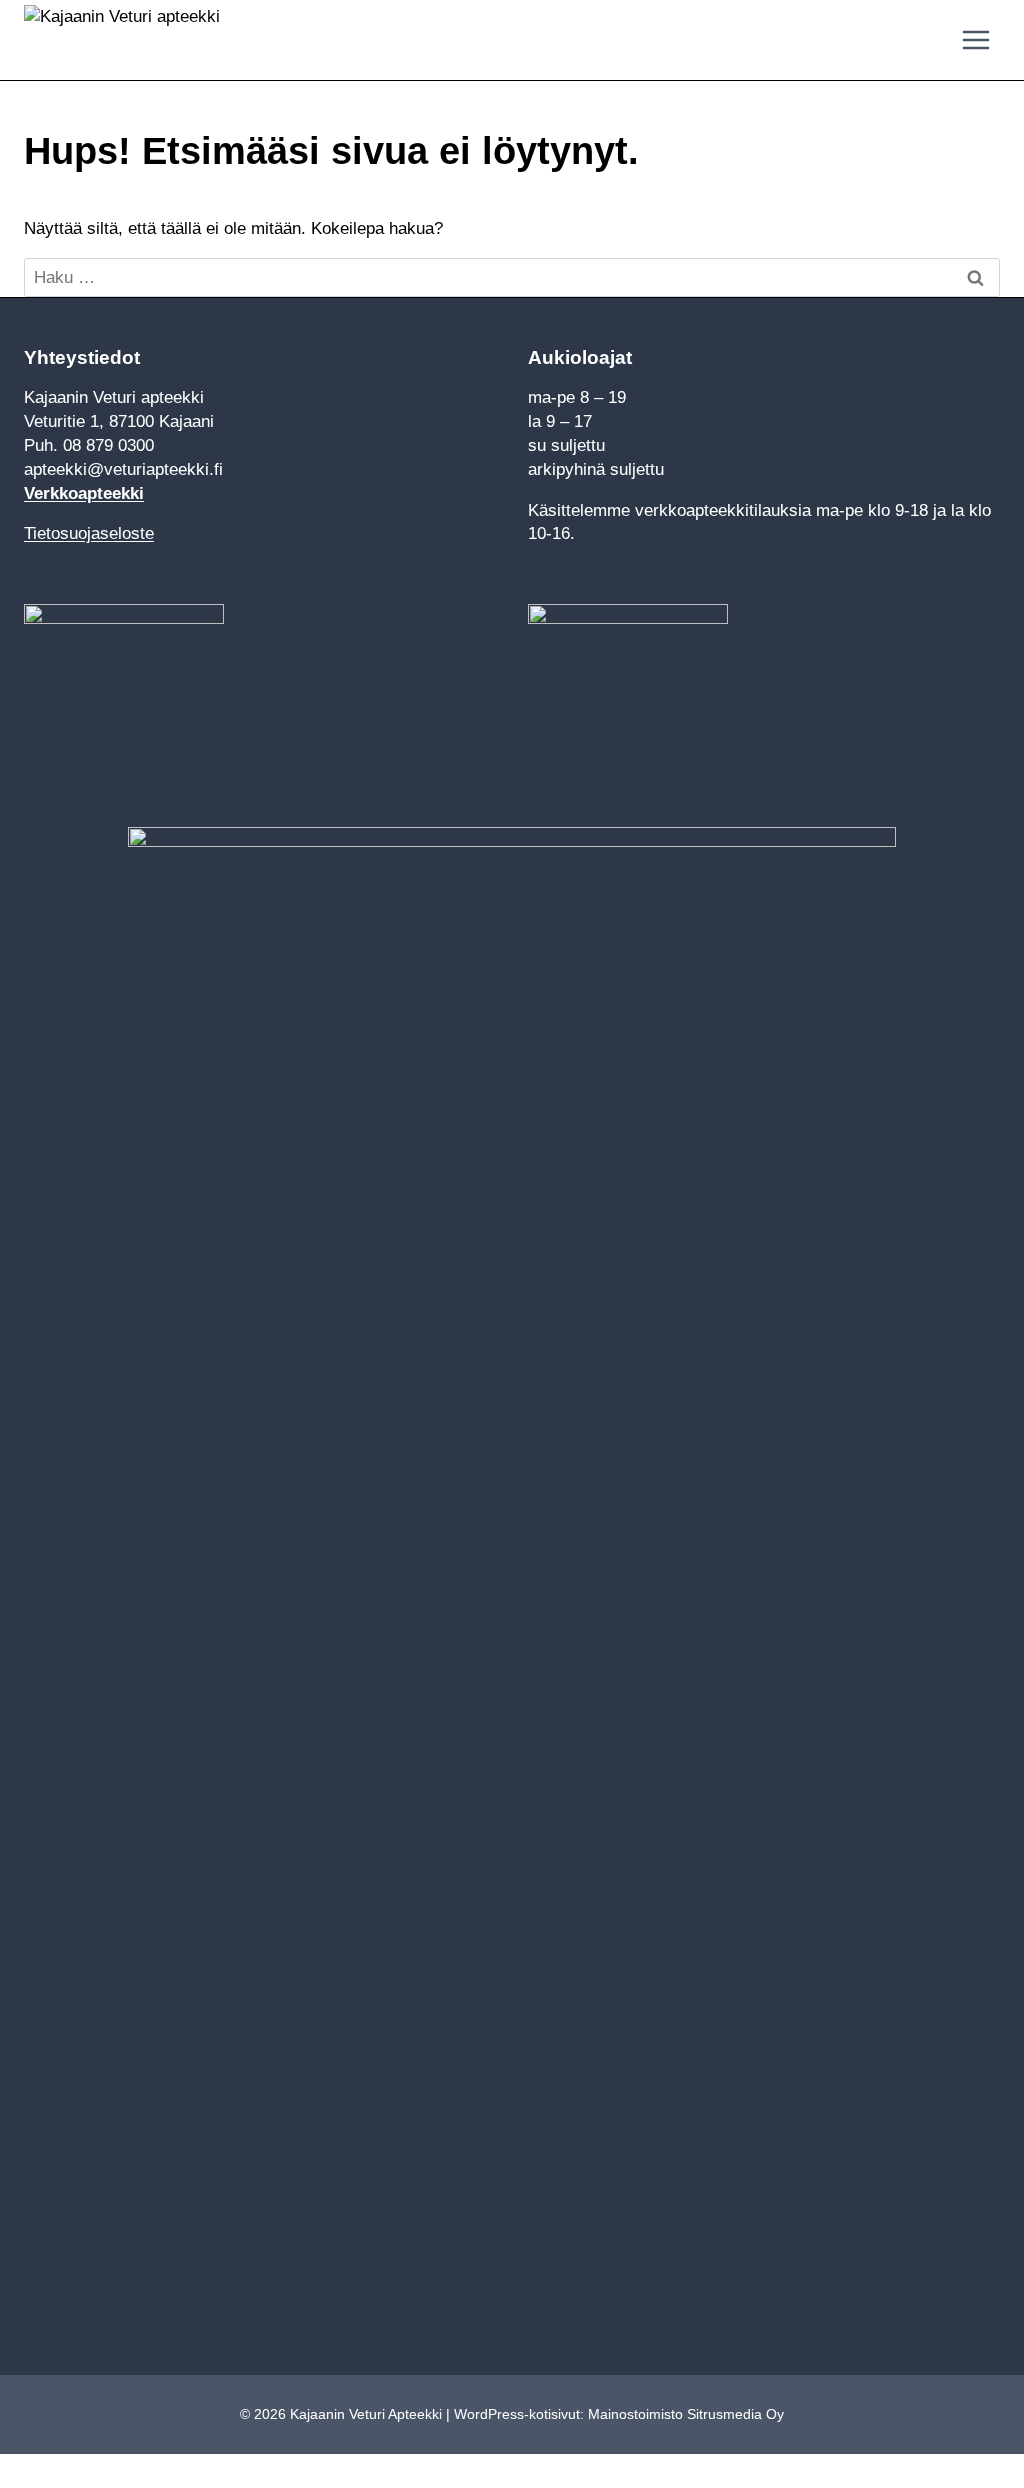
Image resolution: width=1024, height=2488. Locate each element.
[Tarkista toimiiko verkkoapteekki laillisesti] (260, 687)
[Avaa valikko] (975, 39)
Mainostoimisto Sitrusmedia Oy (686, 2414)
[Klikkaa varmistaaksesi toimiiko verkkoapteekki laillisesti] (628, 687)
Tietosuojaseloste (89, 533)
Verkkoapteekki (84, 493)
